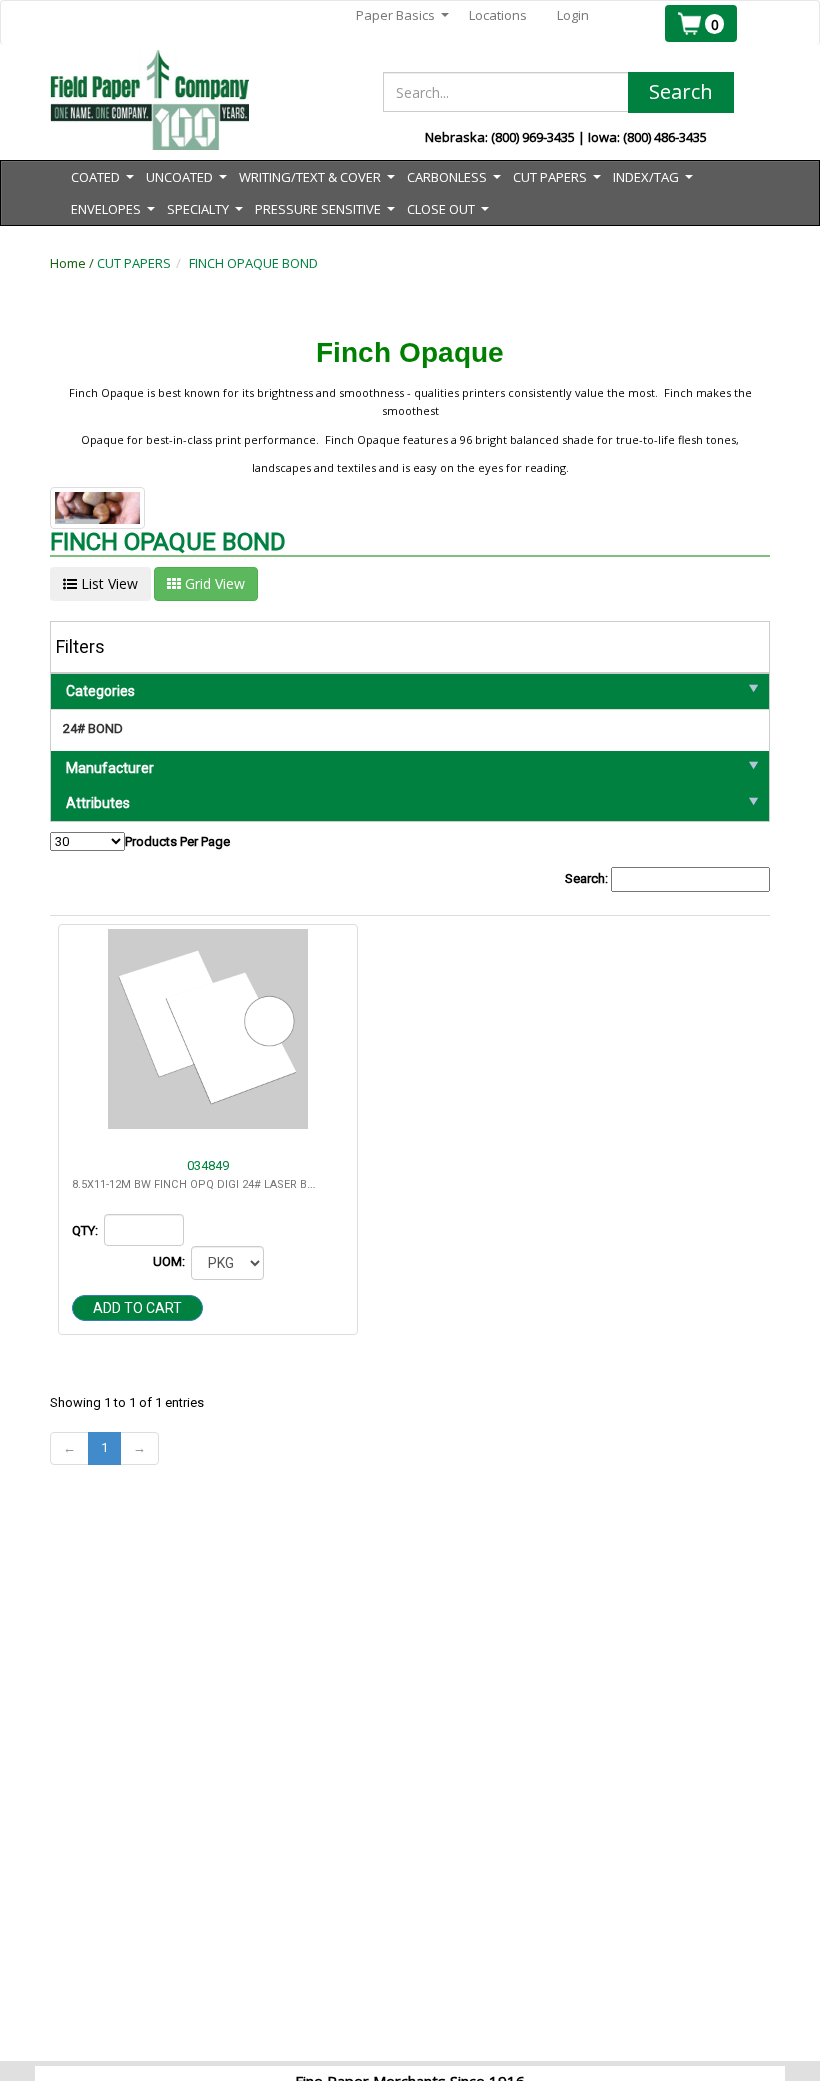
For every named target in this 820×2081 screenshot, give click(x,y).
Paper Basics (402, 15)
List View (107, 583)
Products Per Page (177, 841)
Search (681, 91)
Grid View (213, 583)
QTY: (86, 1230)
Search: (588, 878)
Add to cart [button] (137, 1308)
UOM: (170, 1261)
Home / (73, 263)
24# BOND (93, 728)
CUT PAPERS (134, 263)
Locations (498, 15)
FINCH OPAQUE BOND (253, 263)
